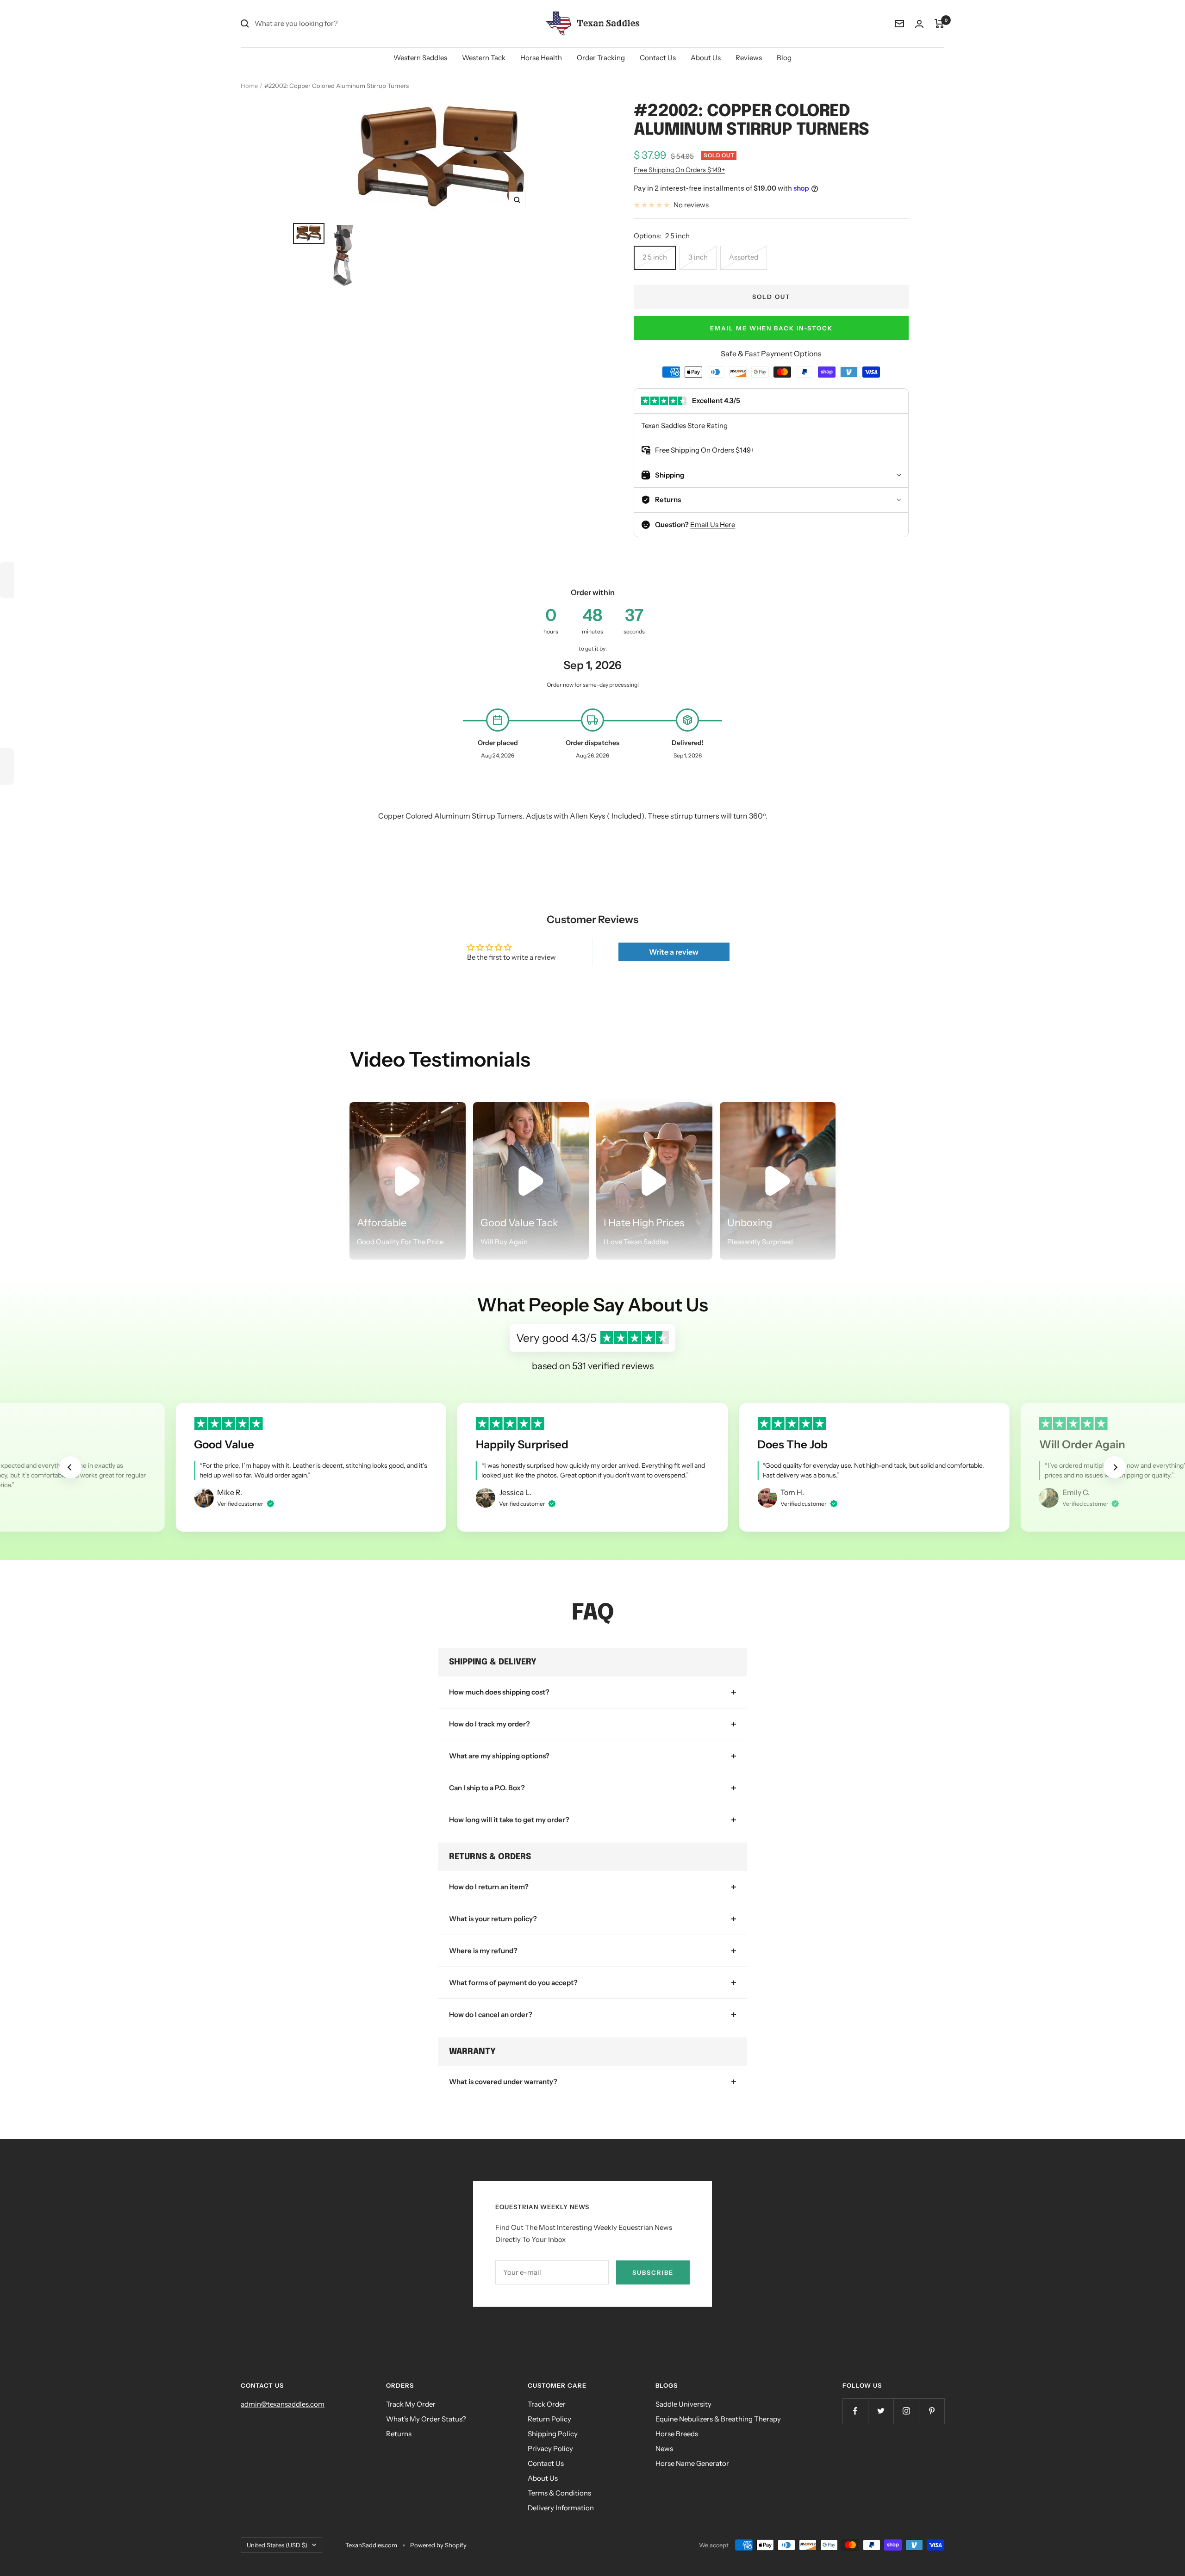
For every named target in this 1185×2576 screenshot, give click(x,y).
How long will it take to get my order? (509, 1820)
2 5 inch (655, 257)
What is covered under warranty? (503, 2082)
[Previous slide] (70, 1467)
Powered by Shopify (438, 2545)
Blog (784, 58)
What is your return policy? (493, 1919)
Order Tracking (601, 58)
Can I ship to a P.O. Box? (487, 1788)
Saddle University (683, 2404)
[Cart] (939, 24)
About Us (706, 58)
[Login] (919, 24)
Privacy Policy (550, 2449)
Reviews (749, 58)
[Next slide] (1115, 1467)
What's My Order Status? (426, 2419)
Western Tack (484, 58)
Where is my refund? (483, 1951)
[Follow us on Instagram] (906, 2411)
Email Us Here (713, 525)
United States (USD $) (277, 2545)
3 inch (698, 257)
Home (249, 86)
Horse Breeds (677, 2434)
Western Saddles (420, 58)
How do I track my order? (490, 1724)
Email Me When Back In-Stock (771, 328)
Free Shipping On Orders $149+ (679, 170)
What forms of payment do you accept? (513, 1983)
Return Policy (549, 2419)
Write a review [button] (674, 952)
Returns (399, 2434)
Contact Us (658, 58)
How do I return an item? (489, 1887)
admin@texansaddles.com (283, 2404)
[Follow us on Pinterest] (932, 2411)
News (664, 2449)
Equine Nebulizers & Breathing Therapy (718, 2419)
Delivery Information (561, 2508)
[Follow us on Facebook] (855, 2411)
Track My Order (411, 2404)
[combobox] (324, 24)
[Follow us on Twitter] (881, 2411)
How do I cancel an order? (491, 2014)
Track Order (547, 2404)
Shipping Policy (553, 2434)
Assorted (744, 257)
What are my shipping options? (499, 1756)
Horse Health (541, 58)
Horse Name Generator (692, 2463)
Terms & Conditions (559, 2493)
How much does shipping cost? (499, 1692)
